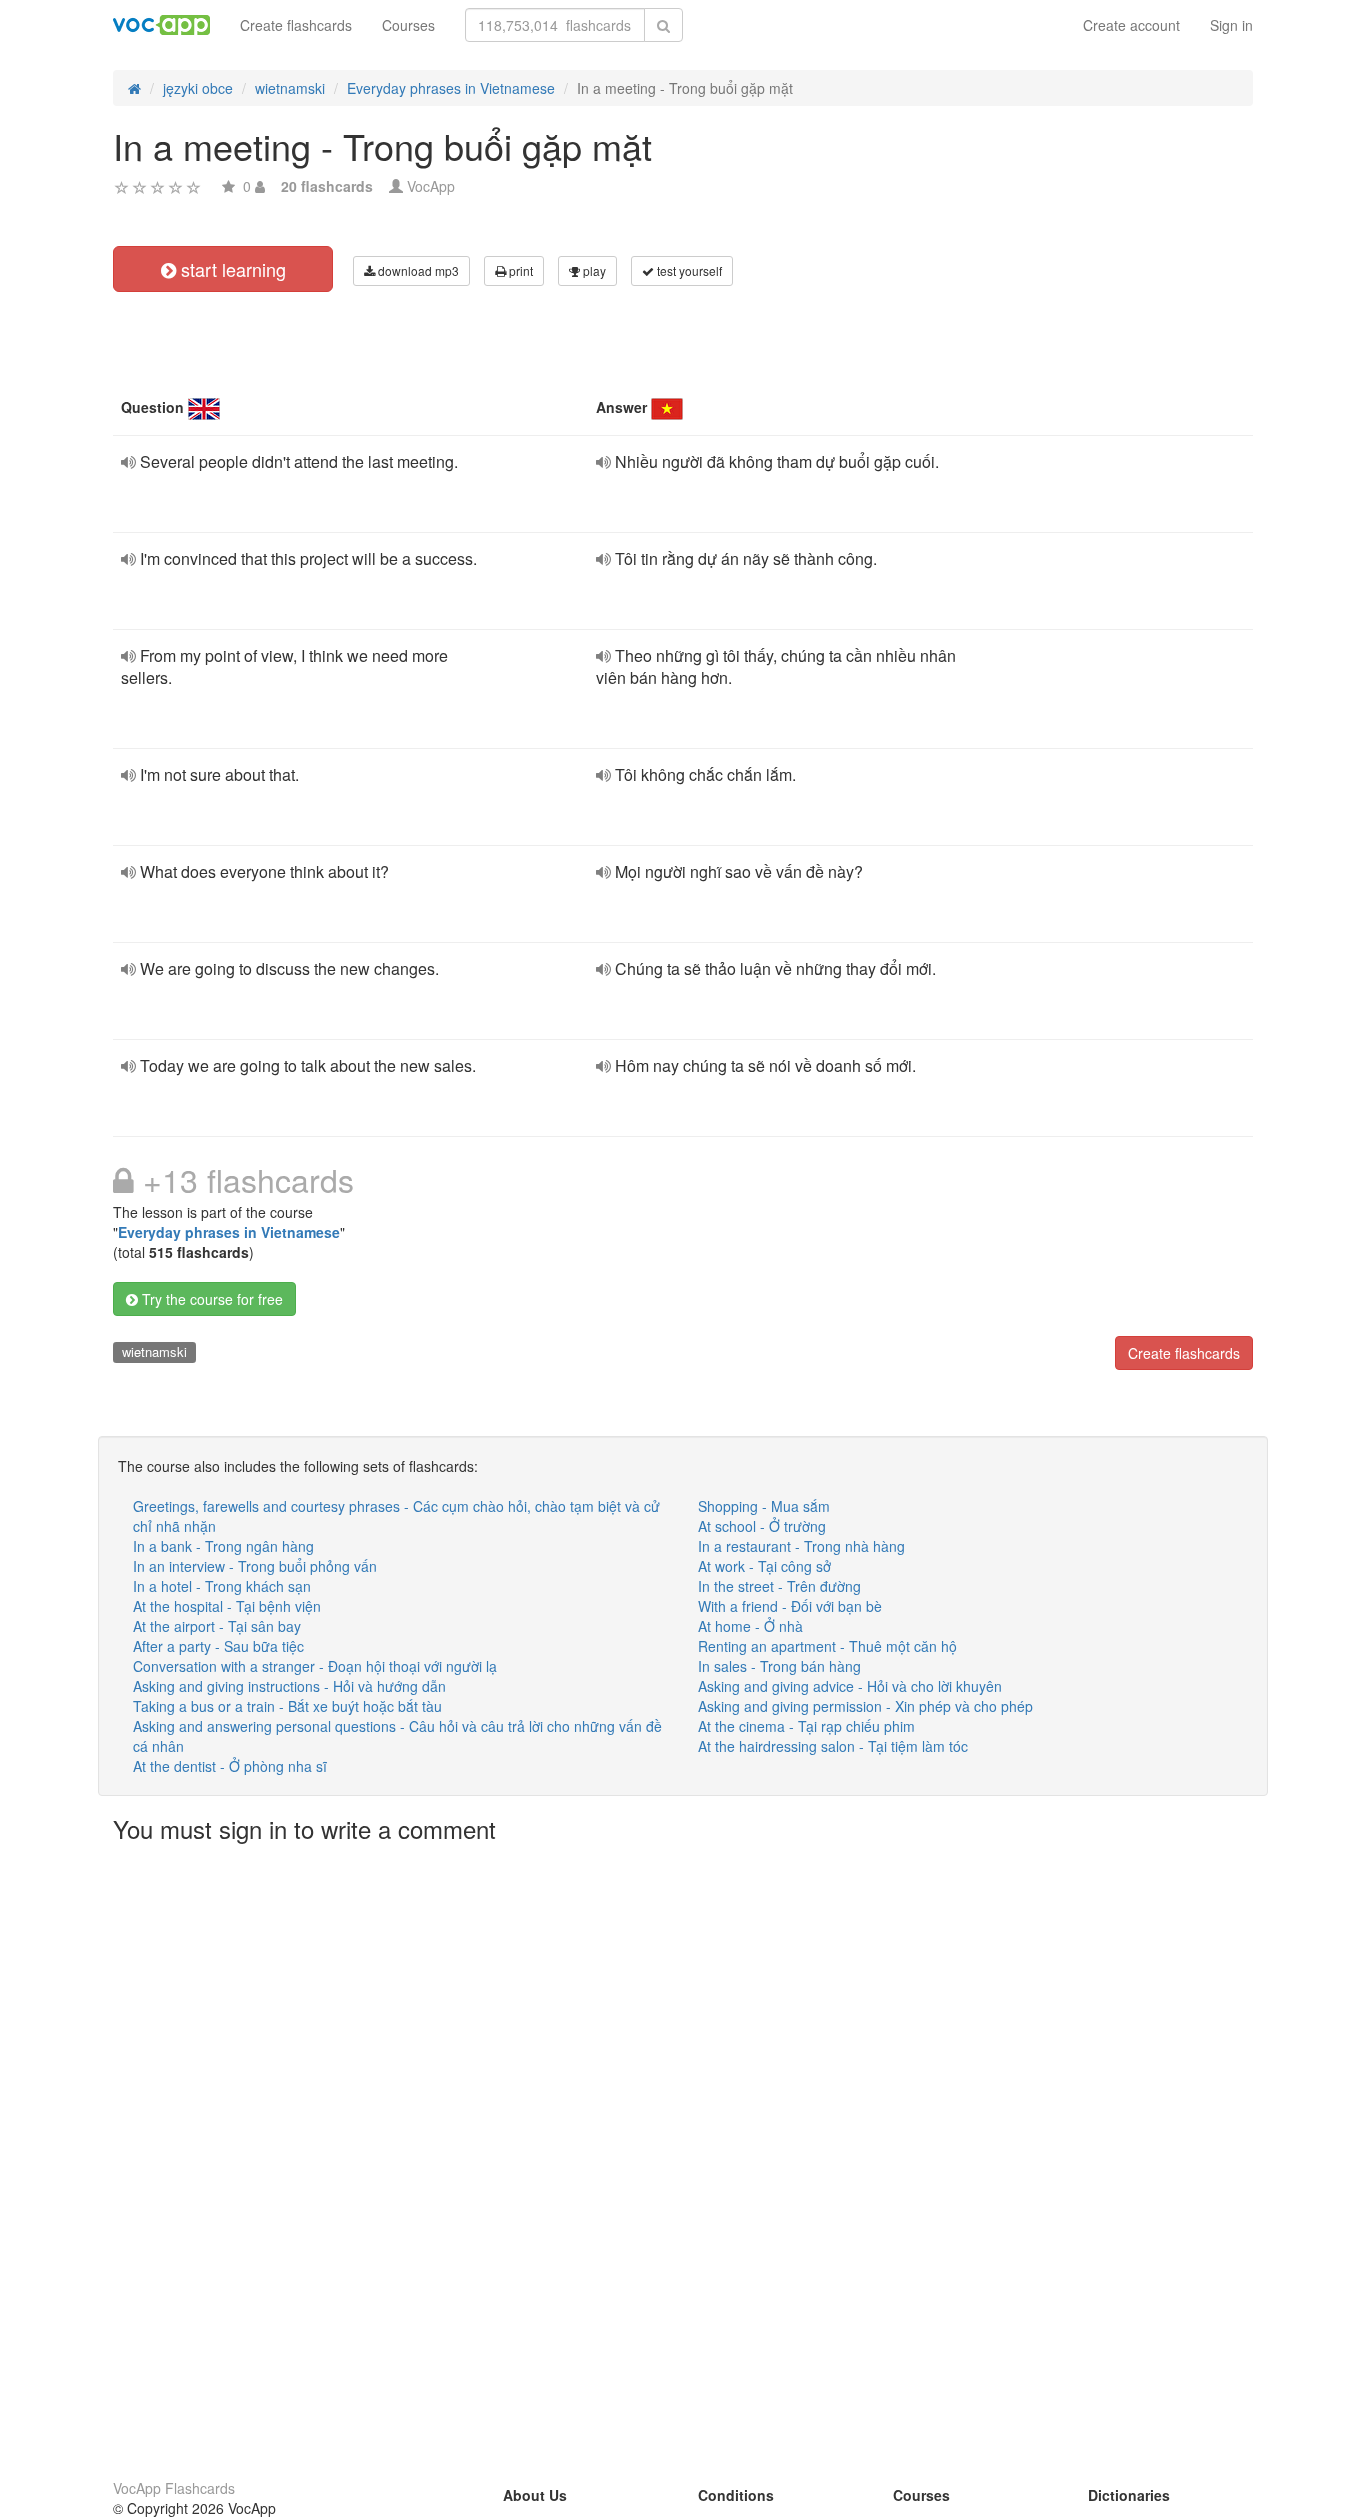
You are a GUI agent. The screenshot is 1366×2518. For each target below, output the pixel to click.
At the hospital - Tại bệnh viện (227, 1606)
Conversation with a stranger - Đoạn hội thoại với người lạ (315, 1666)
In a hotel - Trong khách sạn (222, 1586)
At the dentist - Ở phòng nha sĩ (230, 1766)
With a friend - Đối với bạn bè (790, 1606)
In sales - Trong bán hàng (779, 1666)
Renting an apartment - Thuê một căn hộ (827, 1646)
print (519, 270)
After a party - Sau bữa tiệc (218, 1646)
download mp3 (417, 270)
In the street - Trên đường (779, 1586)
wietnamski (154, 1351)
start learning (231, 269)
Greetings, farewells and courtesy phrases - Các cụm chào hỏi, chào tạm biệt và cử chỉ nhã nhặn (396, 1516)
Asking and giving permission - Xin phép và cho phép (865, 1706)
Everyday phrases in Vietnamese (229, 1232)
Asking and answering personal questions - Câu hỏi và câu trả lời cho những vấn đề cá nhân (397, 1736)
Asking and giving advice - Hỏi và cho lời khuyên (850, 1686)
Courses (408, 25)
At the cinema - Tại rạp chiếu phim (806, 1726)
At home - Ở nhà (750, 1626)
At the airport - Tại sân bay (217, 1626)
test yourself (688, 270)
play (593, 270)
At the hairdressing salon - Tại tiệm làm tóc (833, 1746)
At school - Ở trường (762, 1526)
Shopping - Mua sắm (764, 1506)
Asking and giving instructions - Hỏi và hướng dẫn (289, 1686)
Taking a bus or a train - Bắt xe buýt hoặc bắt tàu (287, 1706)
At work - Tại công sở (764, 1566)
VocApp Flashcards (174, 2488)
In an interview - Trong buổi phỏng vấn (255, 1566)
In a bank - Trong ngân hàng (223, 1546)
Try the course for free (210, 1299)
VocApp (431, 186)
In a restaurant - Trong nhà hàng (801, 1546)
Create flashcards (296, 25)
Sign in (1231, 25)
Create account (1131, 25)
